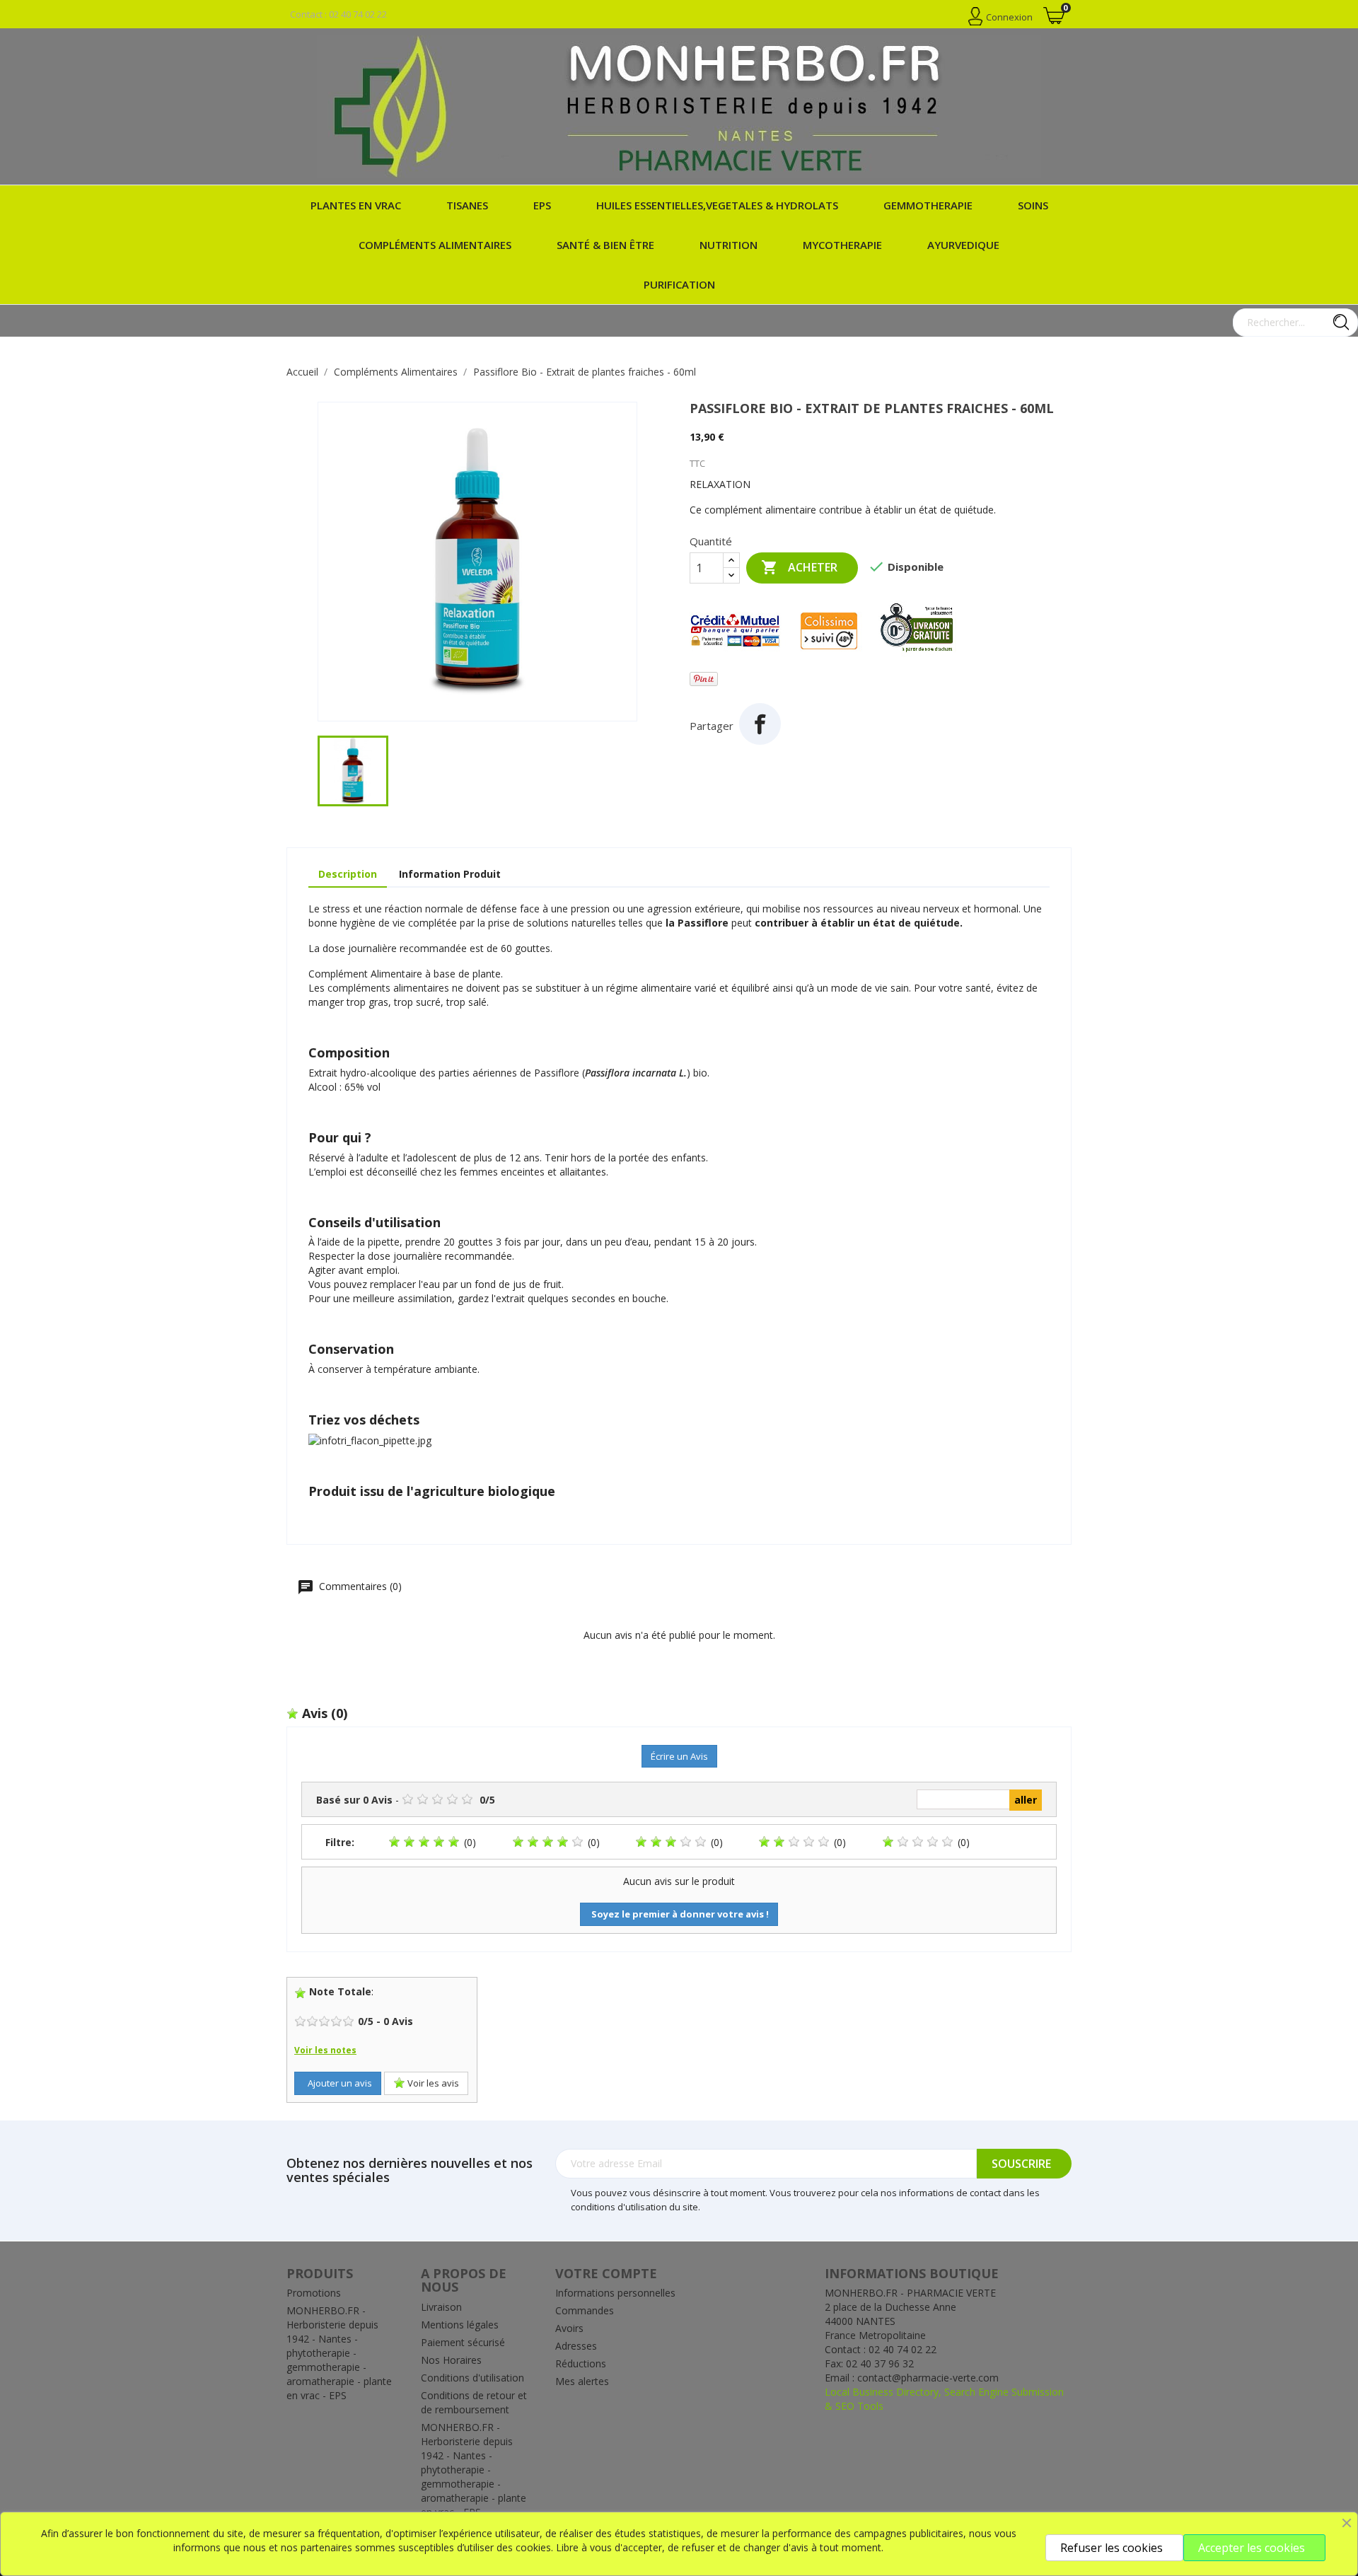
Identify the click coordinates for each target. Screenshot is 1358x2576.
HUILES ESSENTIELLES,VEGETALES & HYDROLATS (717, 205)
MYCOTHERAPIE (842, 245)
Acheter (799, 567)
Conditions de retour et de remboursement (474, 2402)
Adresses (576, 2346)
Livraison (441, 2307)
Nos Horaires (451, 2360)
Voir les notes (325, 2050)
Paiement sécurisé (463, 2342)
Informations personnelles (615, 2293)
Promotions (314, 2293)
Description (348, 874)
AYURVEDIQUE (963, 245)
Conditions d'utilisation (472, 2378)
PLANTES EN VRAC (356, 205)
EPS (542, 205)
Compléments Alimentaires (435, 245)
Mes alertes (582, 2381)
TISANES (467, 205)
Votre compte (606, 2273)
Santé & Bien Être (605, 245)
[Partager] (760, 724)
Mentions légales (460, 2325)
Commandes (585, 2310)
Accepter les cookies (1252, 2548)
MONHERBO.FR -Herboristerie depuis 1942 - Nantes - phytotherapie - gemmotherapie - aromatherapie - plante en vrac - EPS (339, 2353)
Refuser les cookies (1112, 2548)
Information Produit (450, 874)
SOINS (1033, 205)
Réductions (581, 2363)
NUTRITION (729, 245)
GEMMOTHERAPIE (928, 205)
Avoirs (569, 2328)
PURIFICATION (679, 284)
